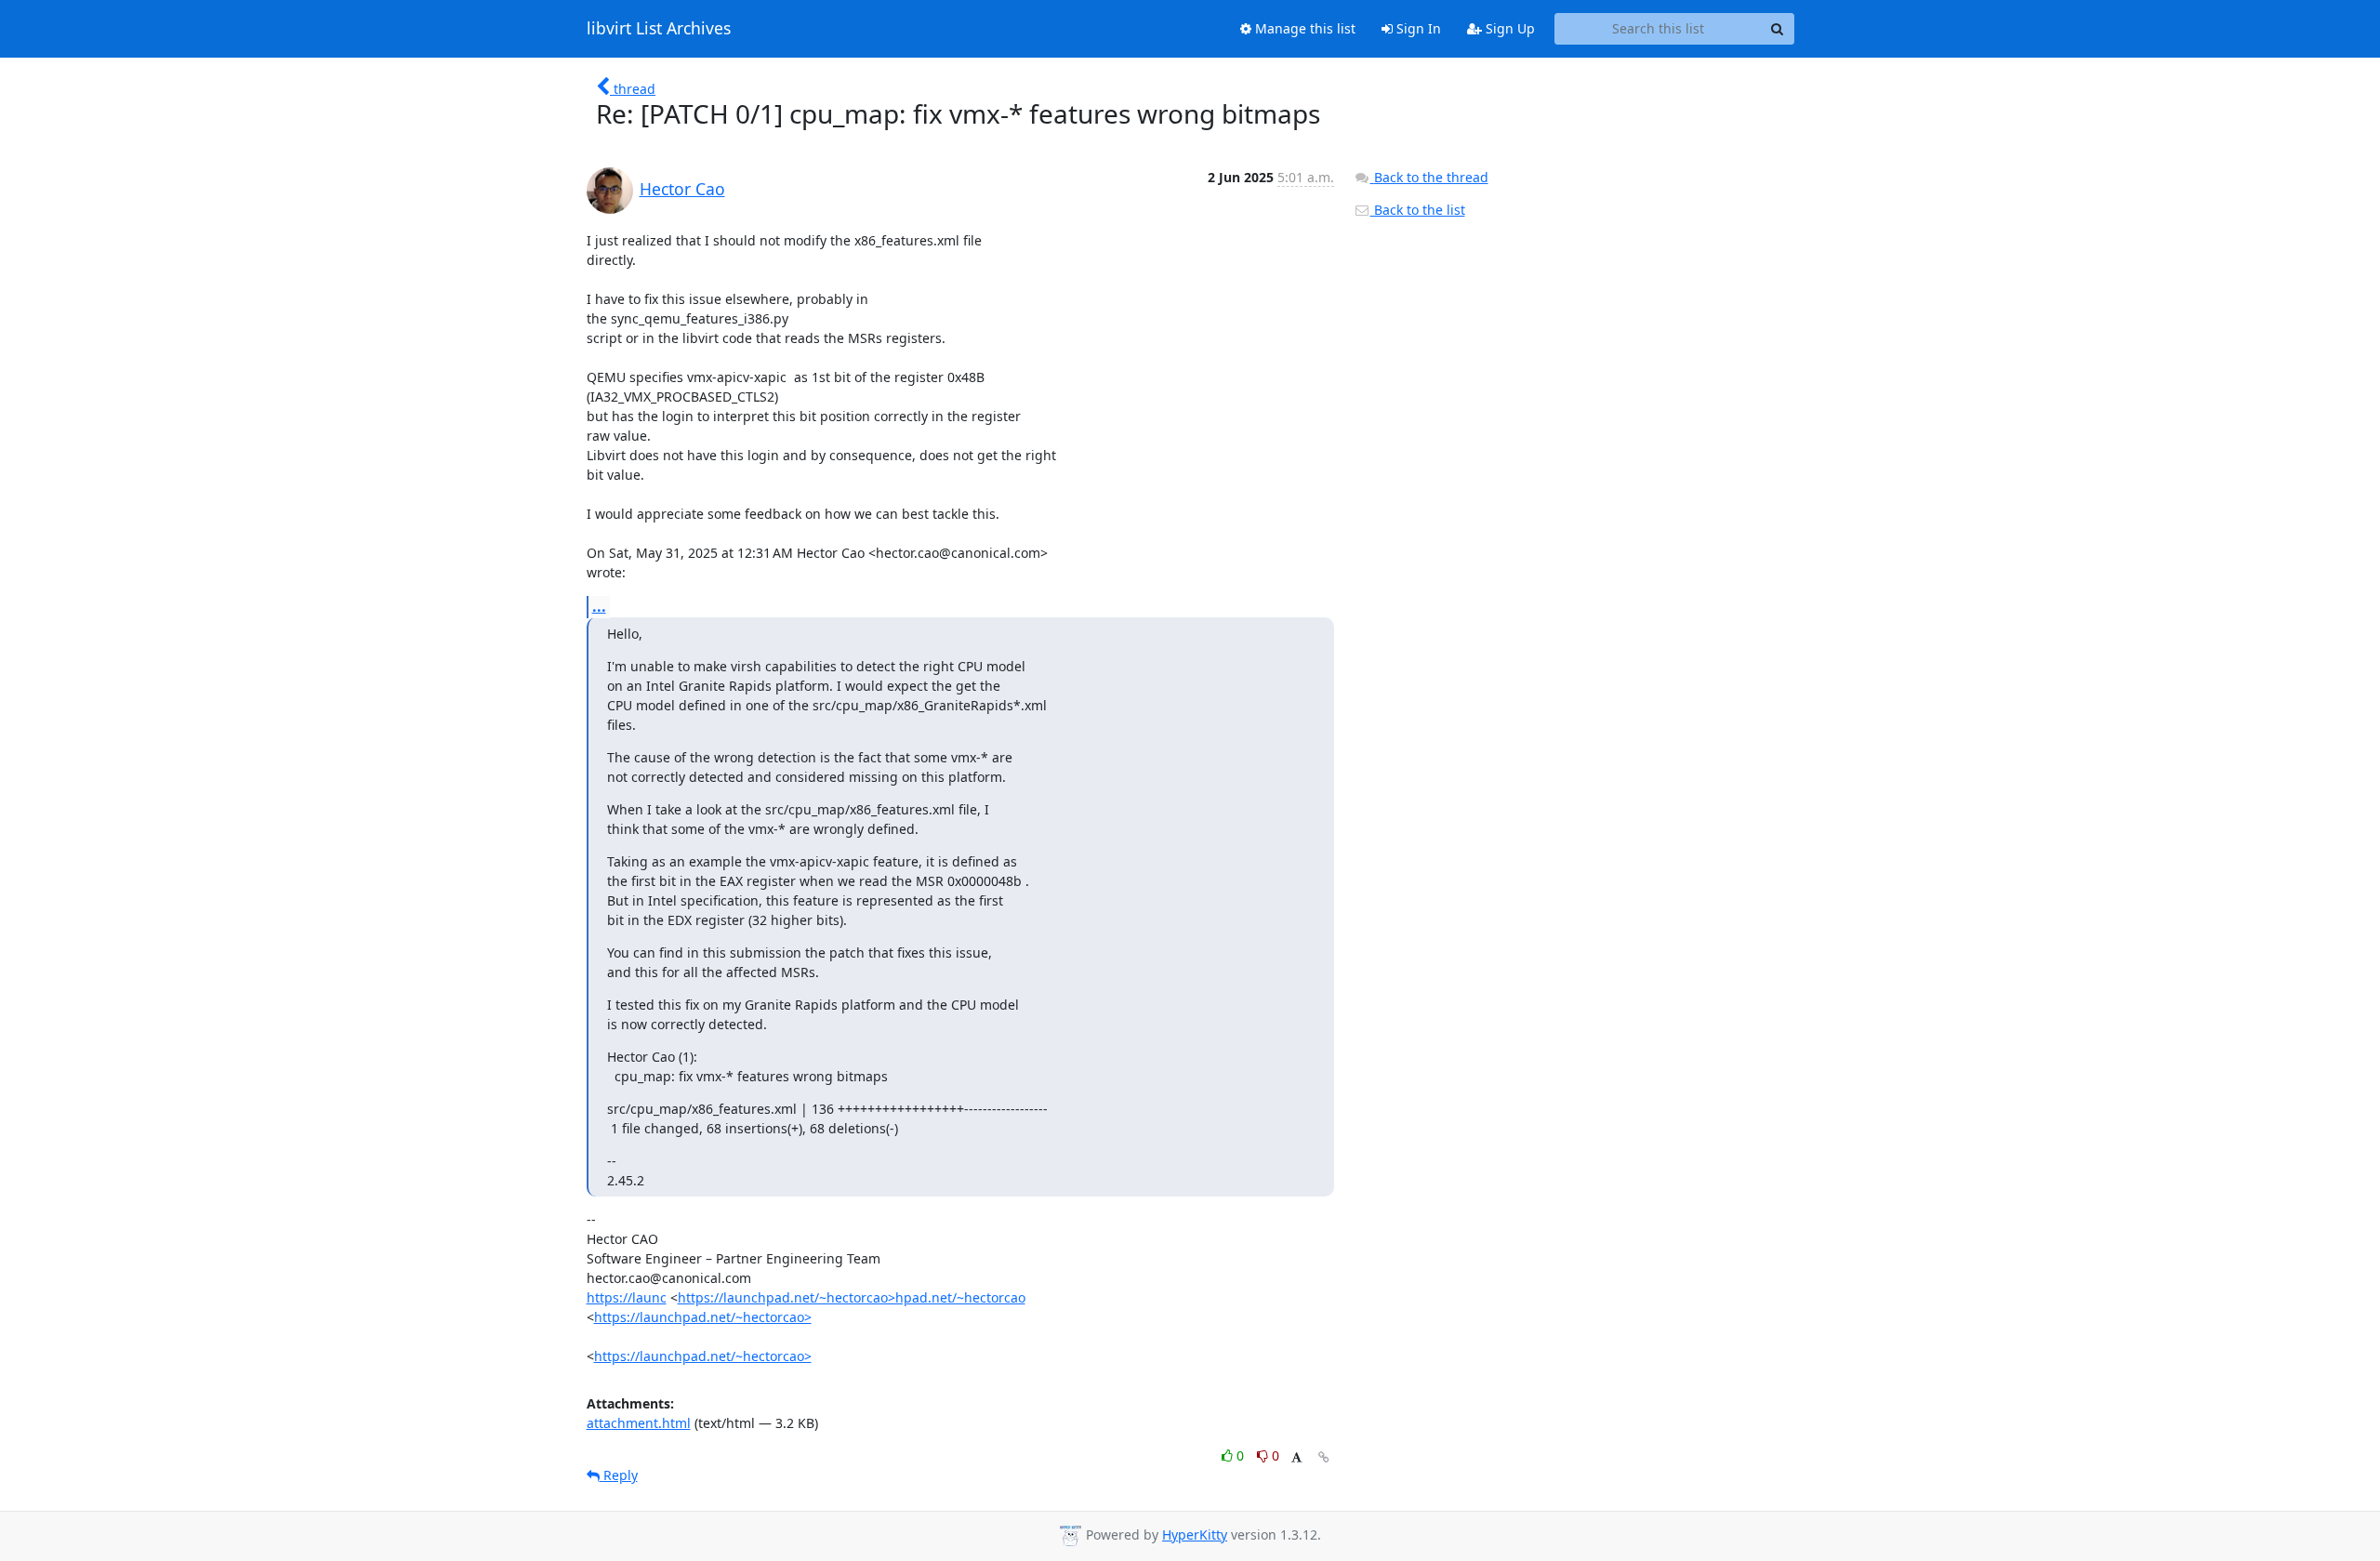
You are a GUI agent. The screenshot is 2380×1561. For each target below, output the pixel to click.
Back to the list (1418, 210)
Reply (619, 1475)
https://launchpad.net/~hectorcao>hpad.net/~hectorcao (852, 1297)
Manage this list (1303, 28)
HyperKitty (1195, 1535)
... (599, 606)
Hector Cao (682, 189)
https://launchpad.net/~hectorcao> (703, 1317)
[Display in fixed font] (1296, 1458)
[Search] (1778, 29)
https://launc (627, 1297)
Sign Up (1508, 28)
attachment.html (639, 1423)
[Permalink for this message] (1324, 1457)
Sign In (1417, 28)
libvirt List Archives (659, 29)
